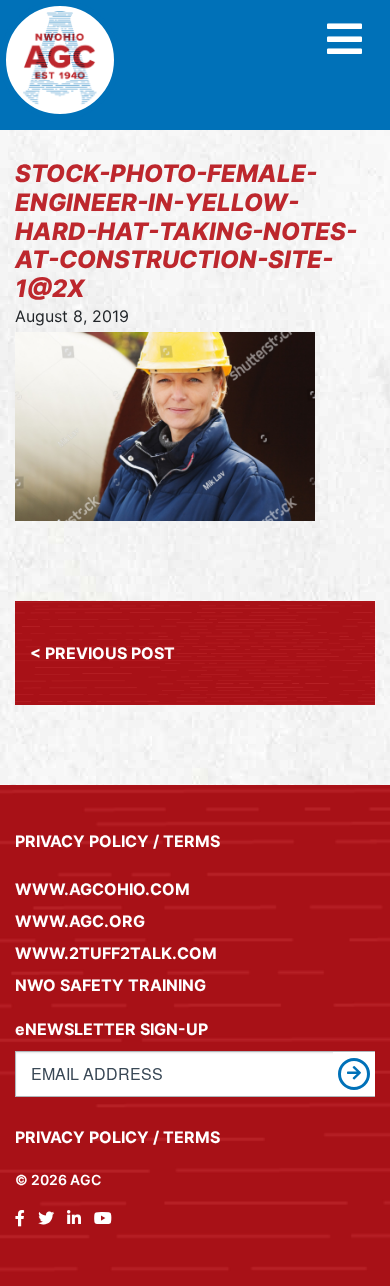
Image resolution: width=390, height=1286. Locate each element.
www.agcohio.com (102, 889)
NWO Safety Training (110, 985)
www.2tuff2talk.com (116, 953)
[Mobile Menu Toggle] (344, 40)
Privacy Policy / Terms (117, 841)
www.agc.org (80, 921)
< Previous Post (102, 653)
